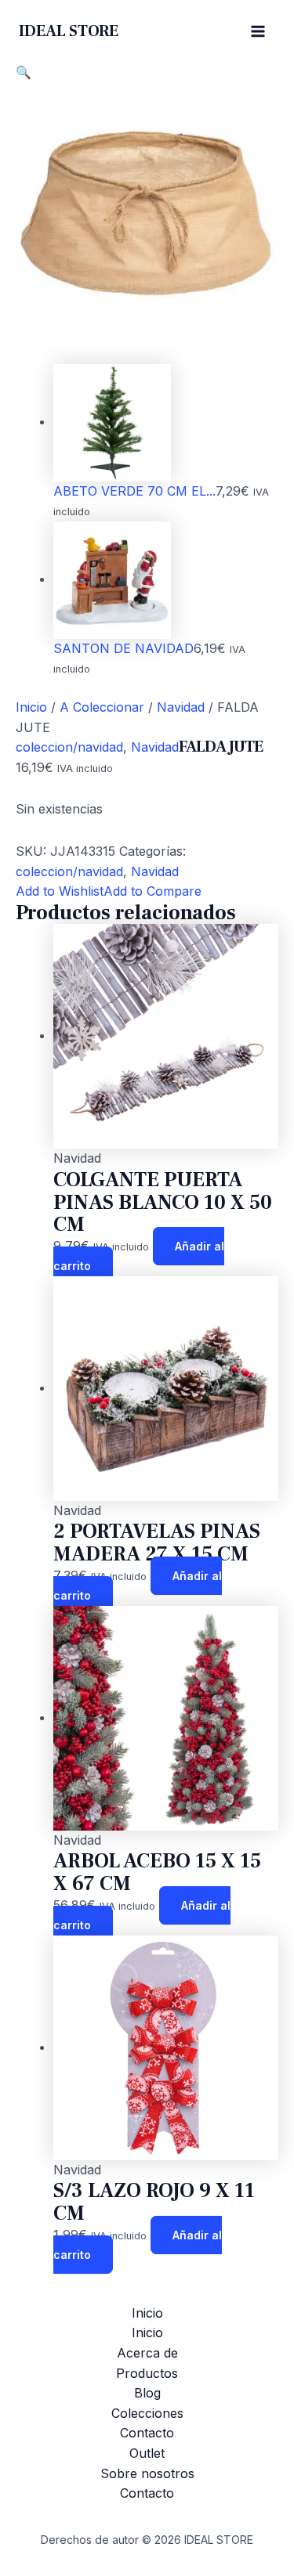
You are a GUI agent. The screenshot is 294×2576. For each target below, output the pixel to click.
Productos (147, 2373)
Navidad (181, 707)
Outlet (147, 2453)
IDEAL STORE (69, 31)
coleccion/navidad (69, 747)
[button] (24, 72)
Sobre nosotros (147, 2473)
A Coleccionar (102, 707)
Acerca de (147, 2353)
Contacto (147, 2433)
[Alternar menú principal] (258, 31)
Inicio (31, 707)
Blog (147, 2393)
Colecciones (147, 2413)
